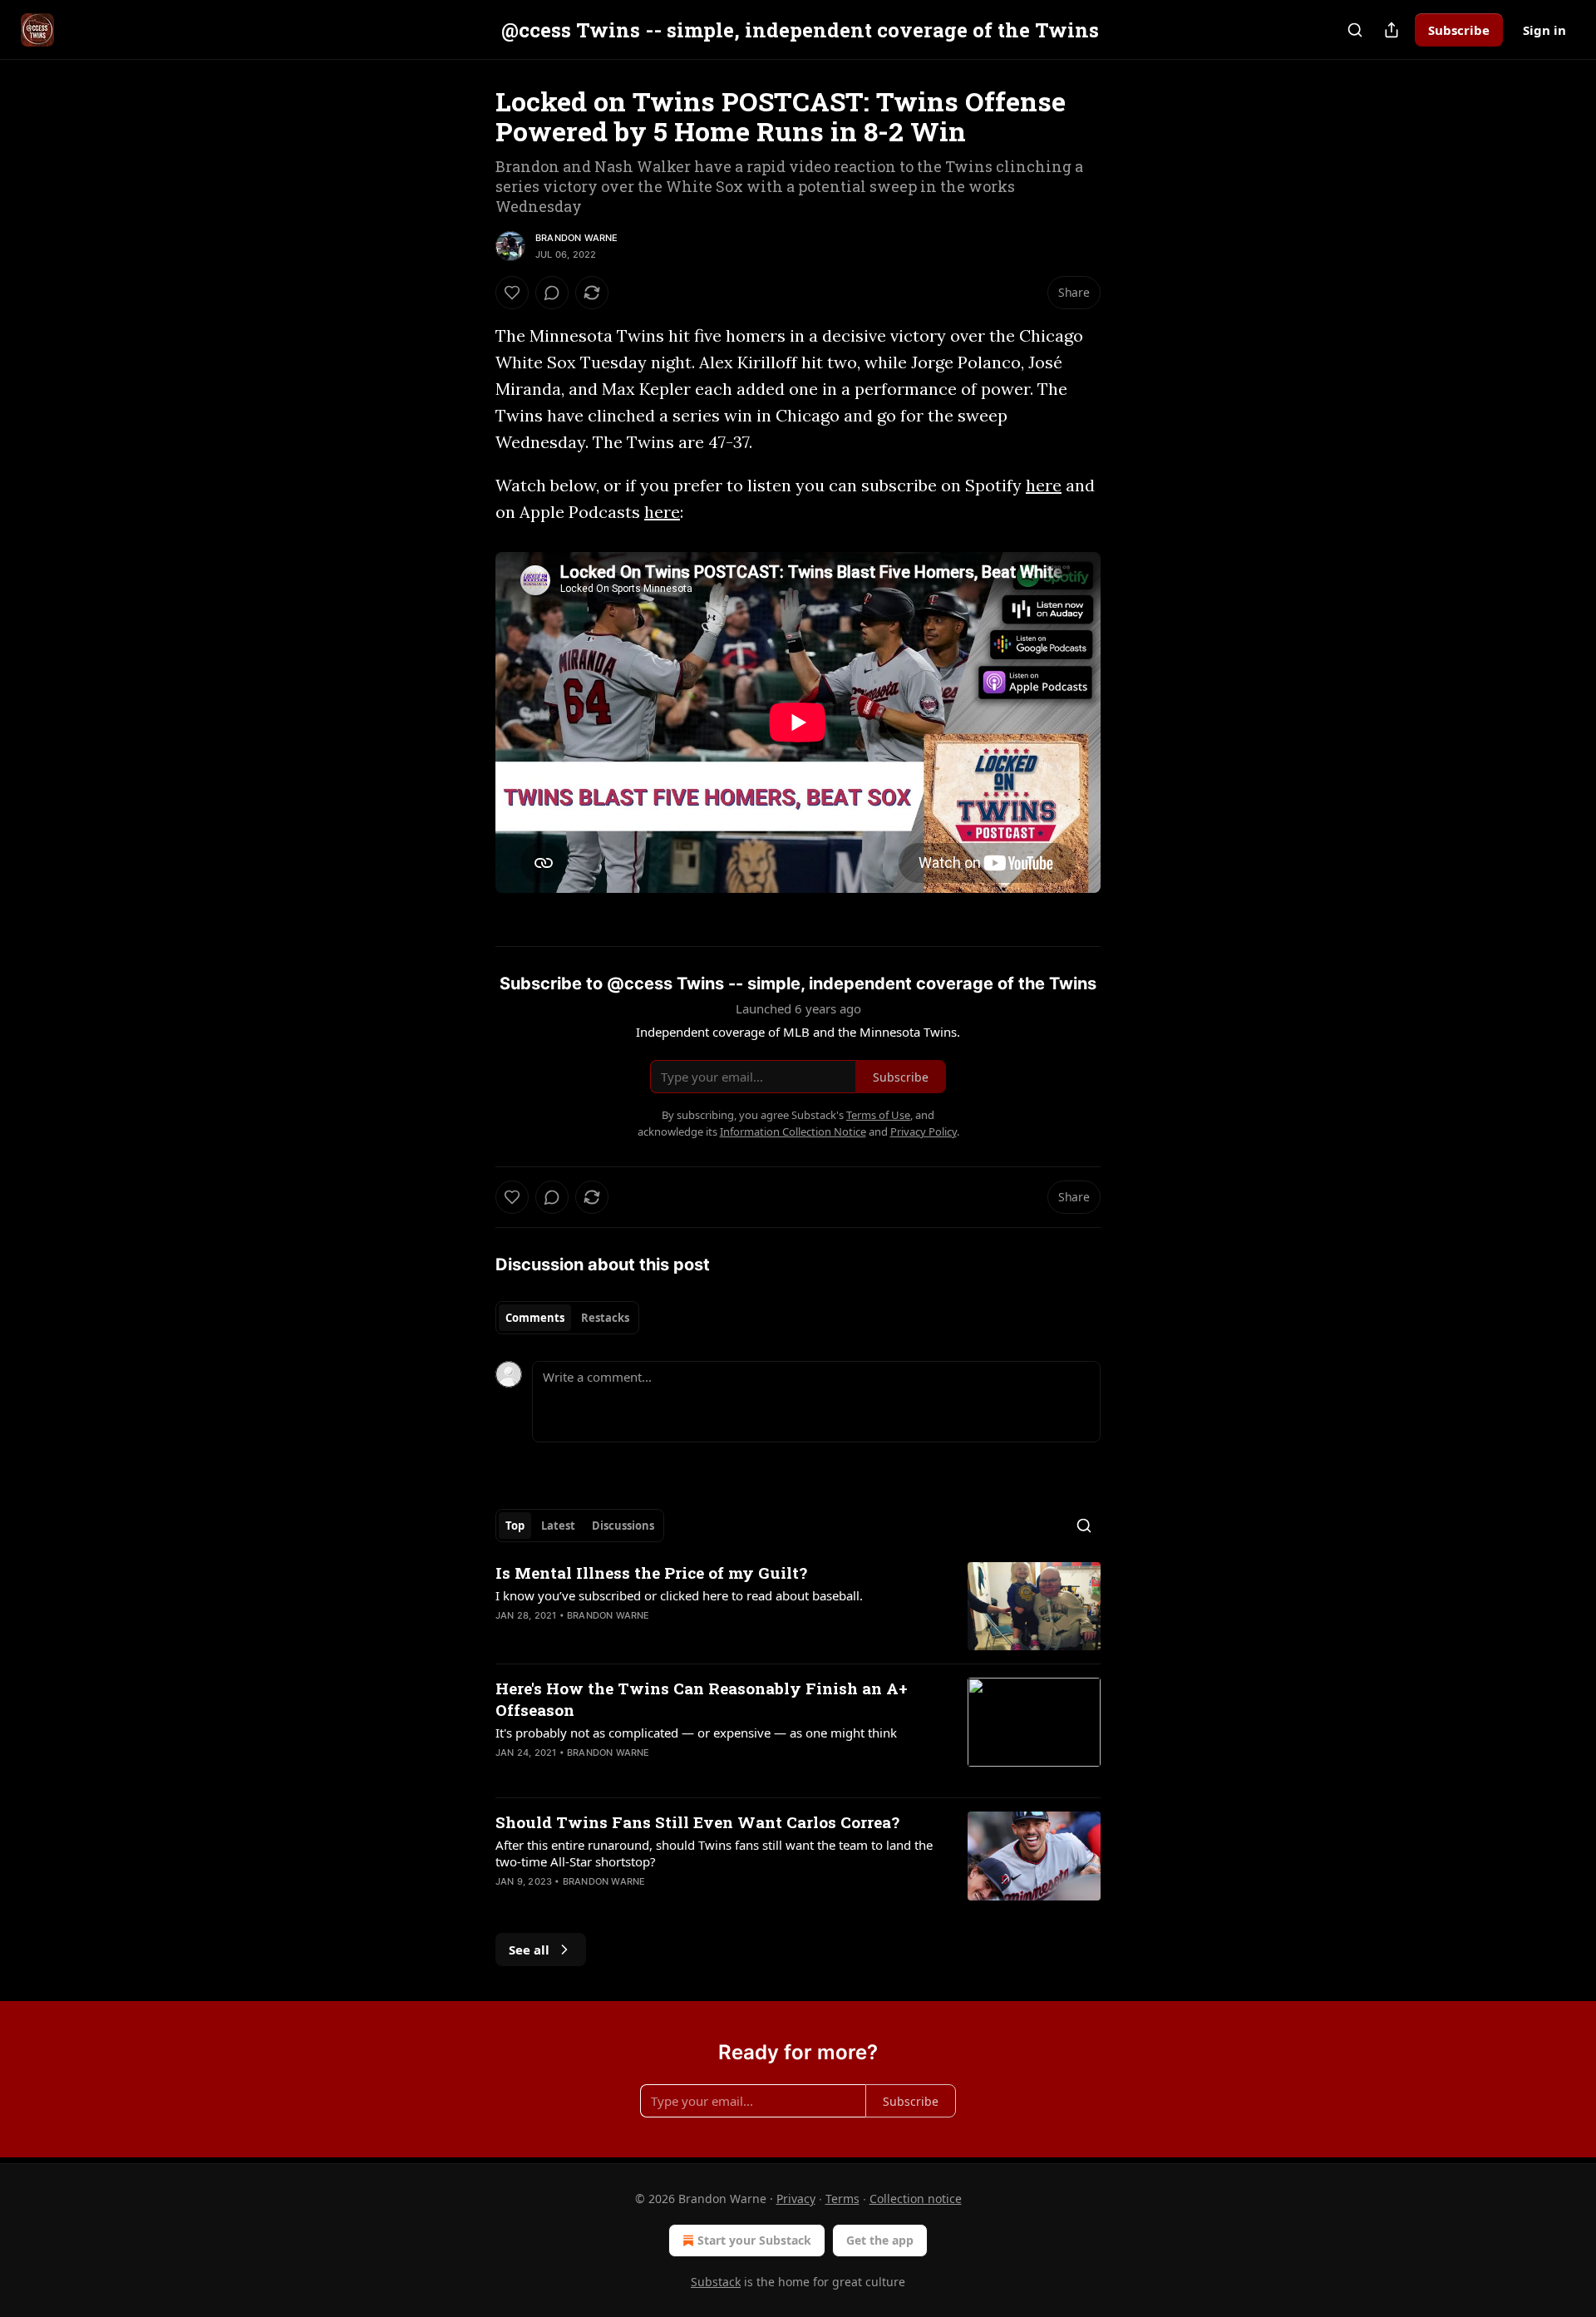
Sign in (1544, 30)
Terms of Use (878, 1115)
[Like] (512, 293)
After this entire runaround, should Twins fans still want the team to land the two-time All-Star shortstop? (714, 1853)
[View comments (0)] (552, 293)
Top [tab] (515, 1526)
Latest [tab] (558, 1526)
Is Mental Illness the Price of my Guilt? (651, 1573)
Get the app (880, 2240)
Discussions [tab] (623, 1526)
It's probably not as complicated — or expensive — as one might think (696, 1733)
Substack (716, 2282)
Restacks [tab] (605, 1318)
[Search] (1355, 30)
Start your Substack (754, 2240)
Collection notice (916, 2199)
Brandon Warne (577, 238)
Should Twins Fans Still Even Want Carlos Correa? (697, 1822)
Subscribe (1459, 30)
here (1044, 485)
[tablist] (567, 1318)
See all (529, 1950)
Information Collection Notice (793, 1131)
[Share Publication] (1392, 30)
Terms (842, 2199)
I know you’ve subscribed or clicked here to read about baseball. (679, 1595)
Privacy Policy (924, 1131)
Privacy (796, 2199)
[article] (798, 1607)
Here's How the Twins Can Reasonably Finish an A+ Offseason (702, 1699)
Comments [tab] (535, 1318)
